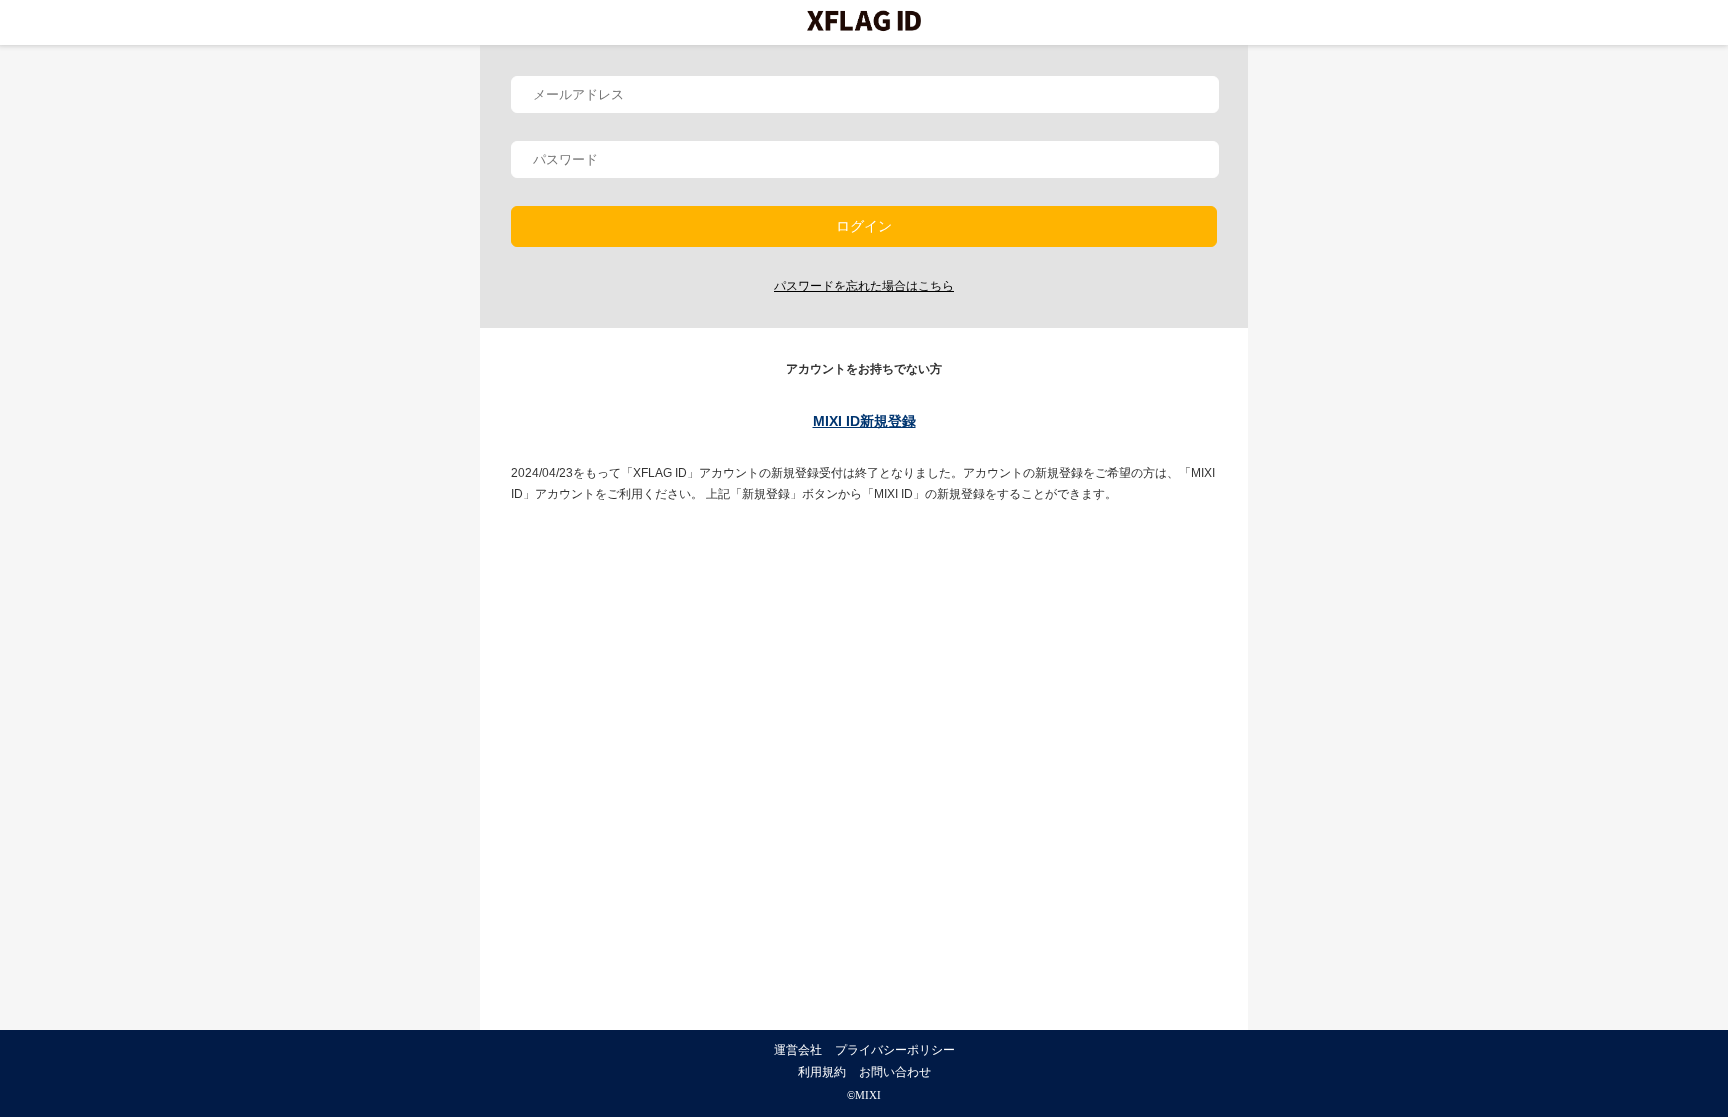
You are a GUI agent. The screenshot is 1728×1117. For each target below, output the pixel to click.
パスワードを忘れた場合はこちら (864, 286)
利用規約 (822, 1072)
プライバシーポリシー (895, 1050)
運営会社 (798, 1050)
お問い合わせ (895, 1072)
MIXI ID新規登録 (864, 421)
